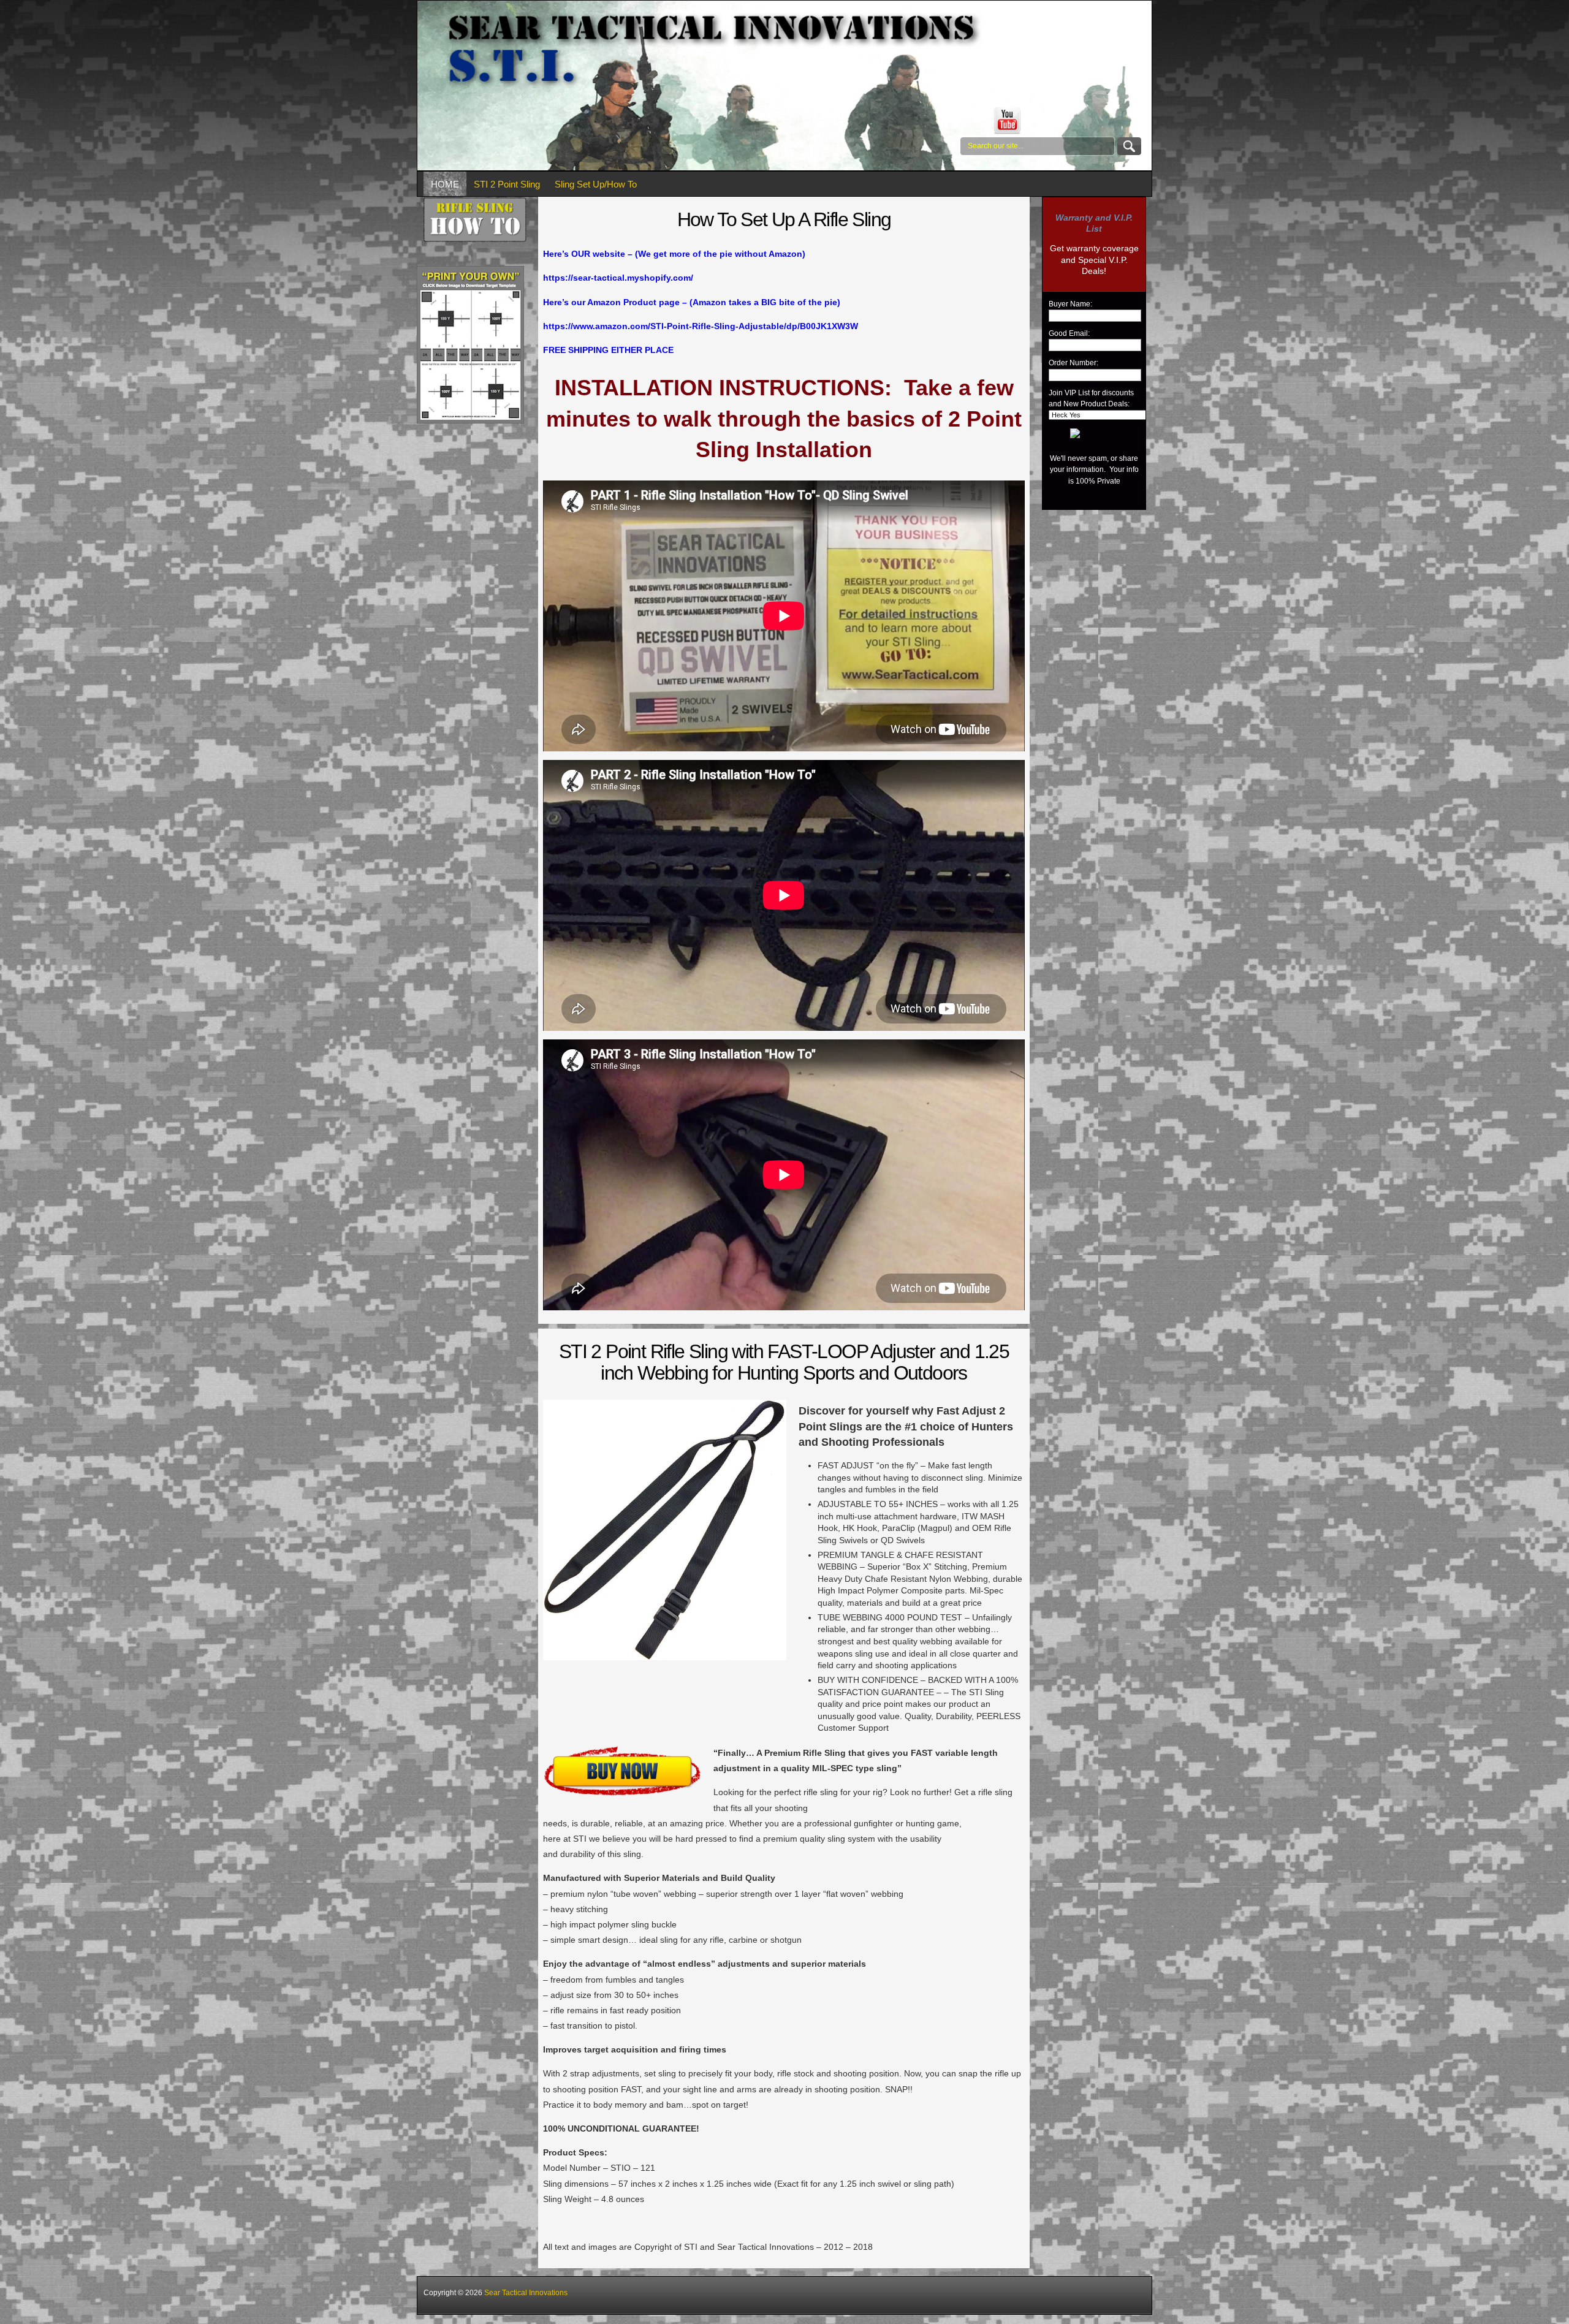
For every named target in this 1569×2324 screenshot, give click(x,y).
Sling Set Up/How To (596, 184)
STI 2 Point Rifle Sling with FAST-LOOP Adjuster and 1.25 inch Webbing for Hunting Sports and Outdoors (784, 1362)
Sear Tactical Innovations (526, 2293)
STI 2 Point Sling (507, 184)
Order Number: (1073, 363)
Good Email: (1069, 333)
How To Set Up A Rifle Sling (784, 219)
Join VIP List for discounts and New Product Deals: (1091, 398)
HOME (445, 184)
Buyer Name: (1070, 304)
